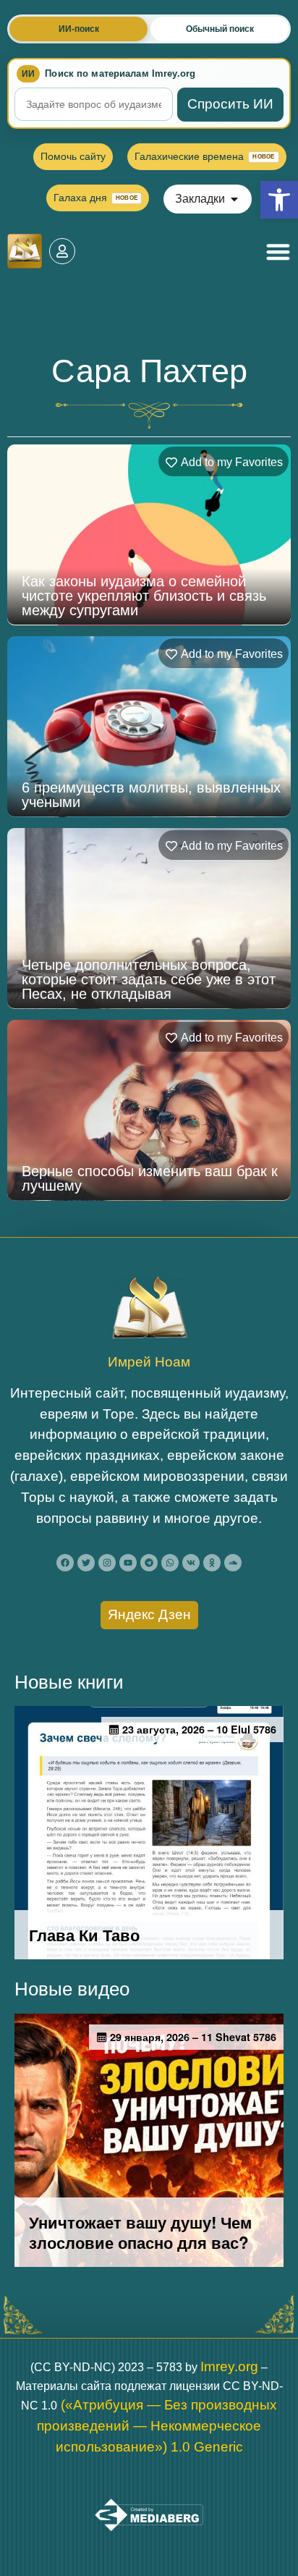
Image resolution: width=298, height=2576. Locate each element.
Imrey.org (229, 2366)
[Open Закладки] (234, 199)
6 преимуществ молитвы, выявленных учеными (151, 795)
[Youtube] (128, 1563)
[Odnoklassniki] (212, 1563)
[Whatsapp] (170, 1563)
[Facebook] (65, 1563)
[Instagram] (107, 1563)
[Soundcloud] (233, 1563)
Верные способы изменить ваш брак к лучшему (150, 1178)
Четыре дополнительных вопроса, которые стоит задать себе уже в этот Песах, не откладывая (149, 979)
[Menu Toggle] (278, 252)
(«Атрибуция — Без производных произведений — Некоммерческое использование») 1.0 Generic (157, 2426)
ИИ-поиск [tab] (79, 29)
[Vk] (191, 1563)
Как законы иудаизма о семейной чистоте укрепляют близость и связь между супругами (144, 596)
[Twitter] (86, 1563)
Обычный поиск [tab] (220, 29)
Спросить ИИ (230, 104)
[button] (279, 200)
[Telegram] (149, 1563)
